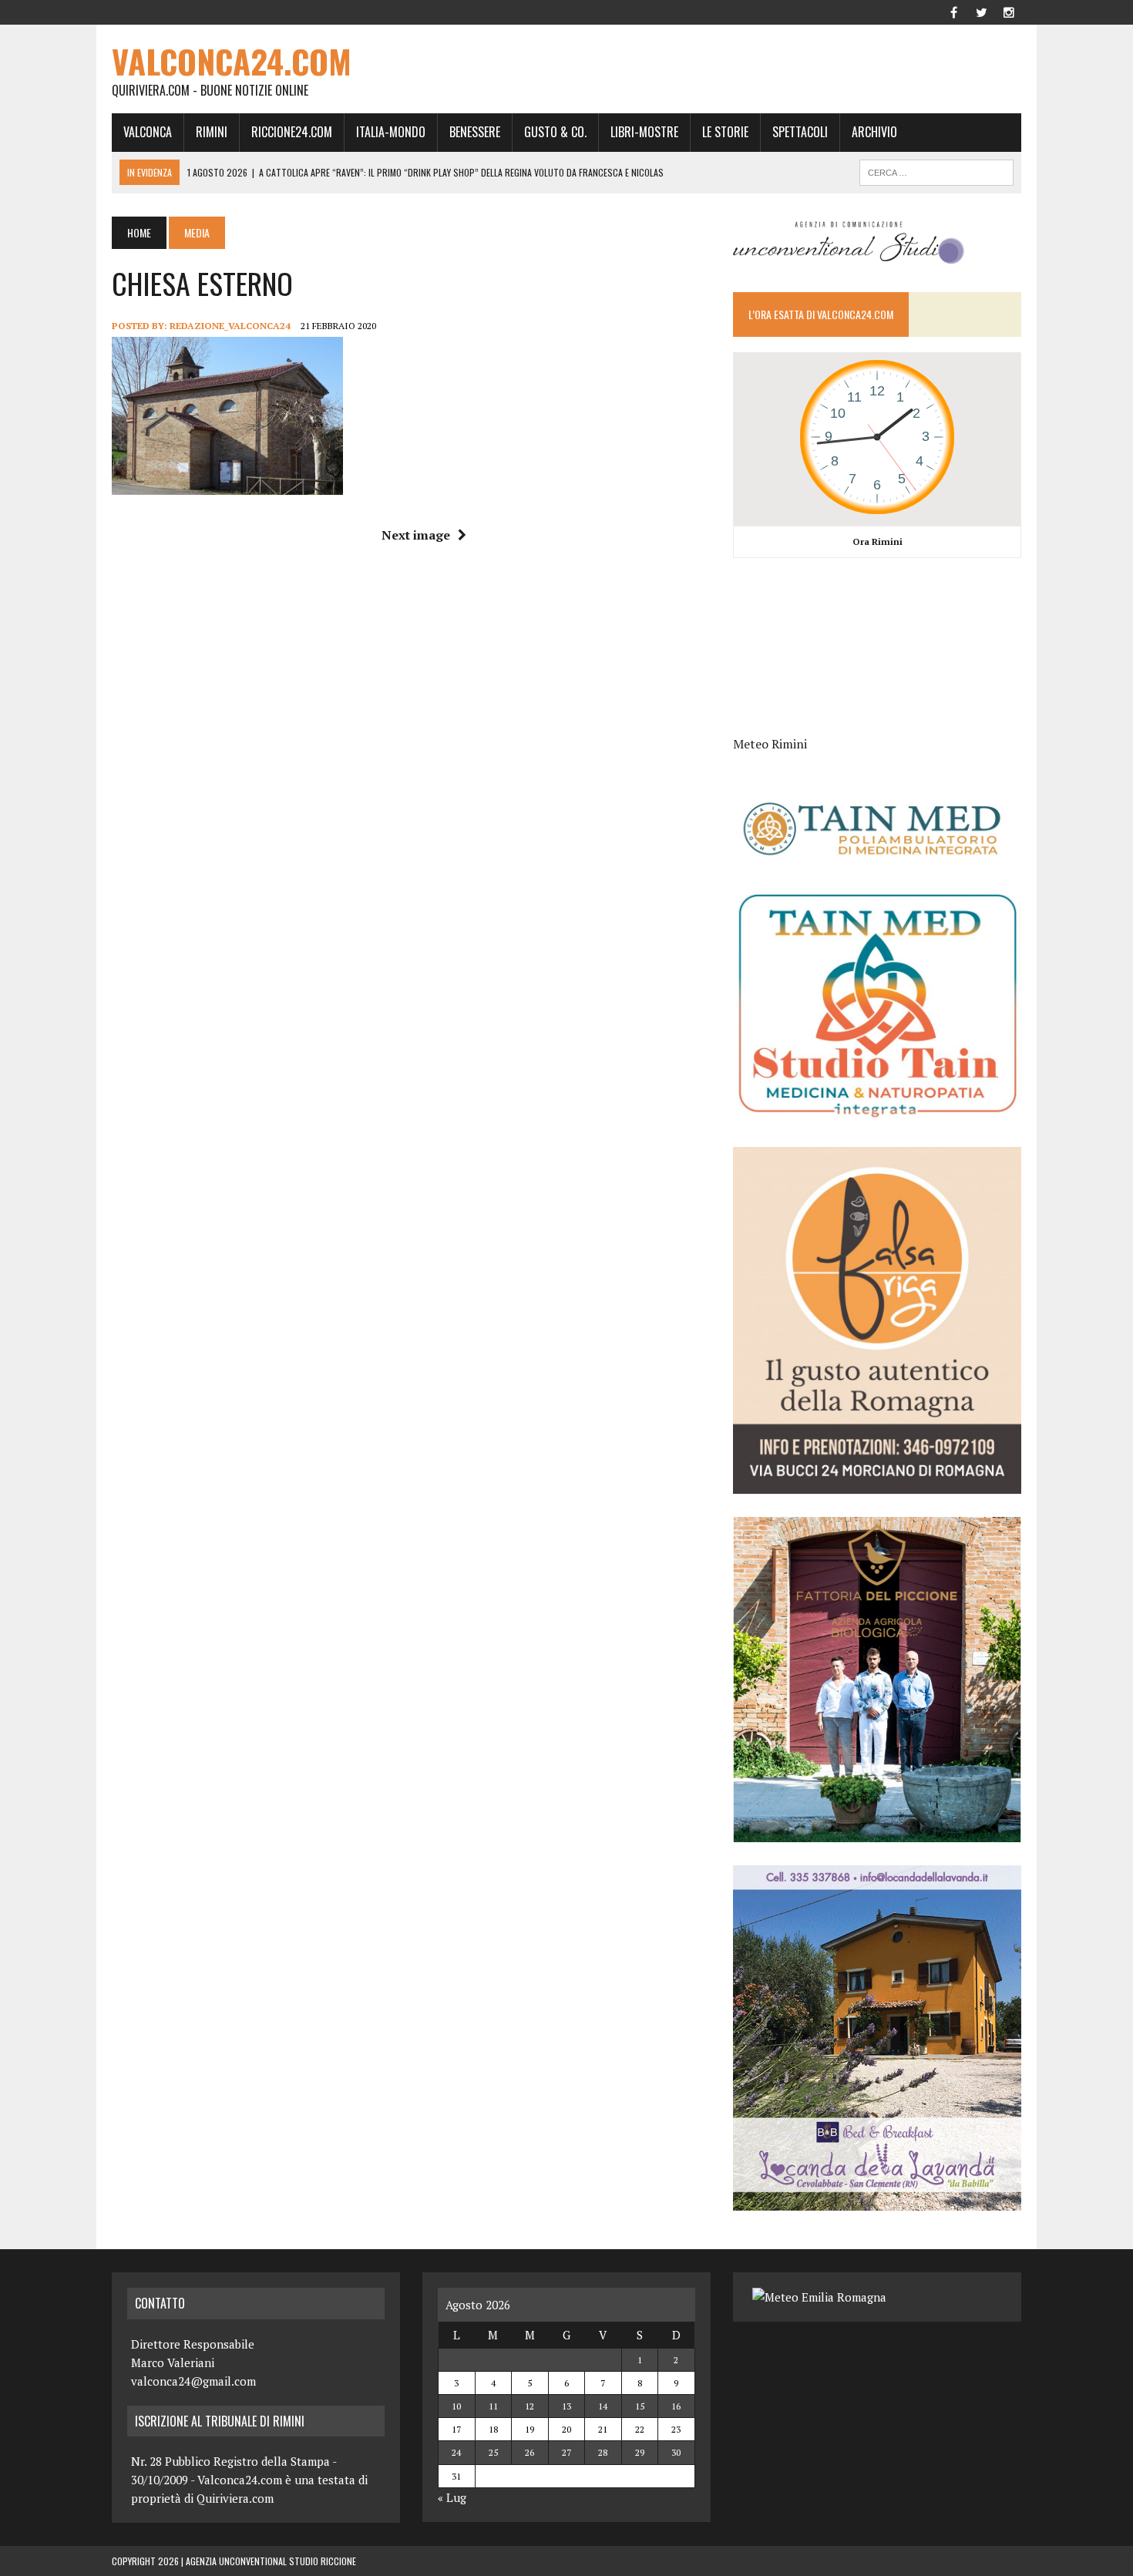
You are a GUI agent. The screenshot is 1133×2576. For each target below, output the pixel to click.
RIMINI (212, 132)
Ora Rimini (877, 541)
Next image (416, 535)
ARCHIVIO (874, 132)
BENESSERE (475, 132)
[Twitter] (981, 11)
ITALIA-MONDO (391, 132)
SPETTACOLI (800, 132)
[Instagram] (1009, 11)
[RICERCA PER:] (936, 170)
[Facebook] (953, 11)
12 (530, 2406)
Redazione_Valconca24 (230, 326)
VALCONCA (148, 132)
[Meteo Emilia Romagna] (819, 2297)
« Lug (452, 2497)
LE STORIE (725, 132)
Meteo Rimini (770, 744)
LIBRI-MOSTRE (644, 132)
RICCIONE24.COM (292, 132)
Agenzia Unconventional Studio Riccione (271, 2561)
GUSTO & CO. (555, 132)
